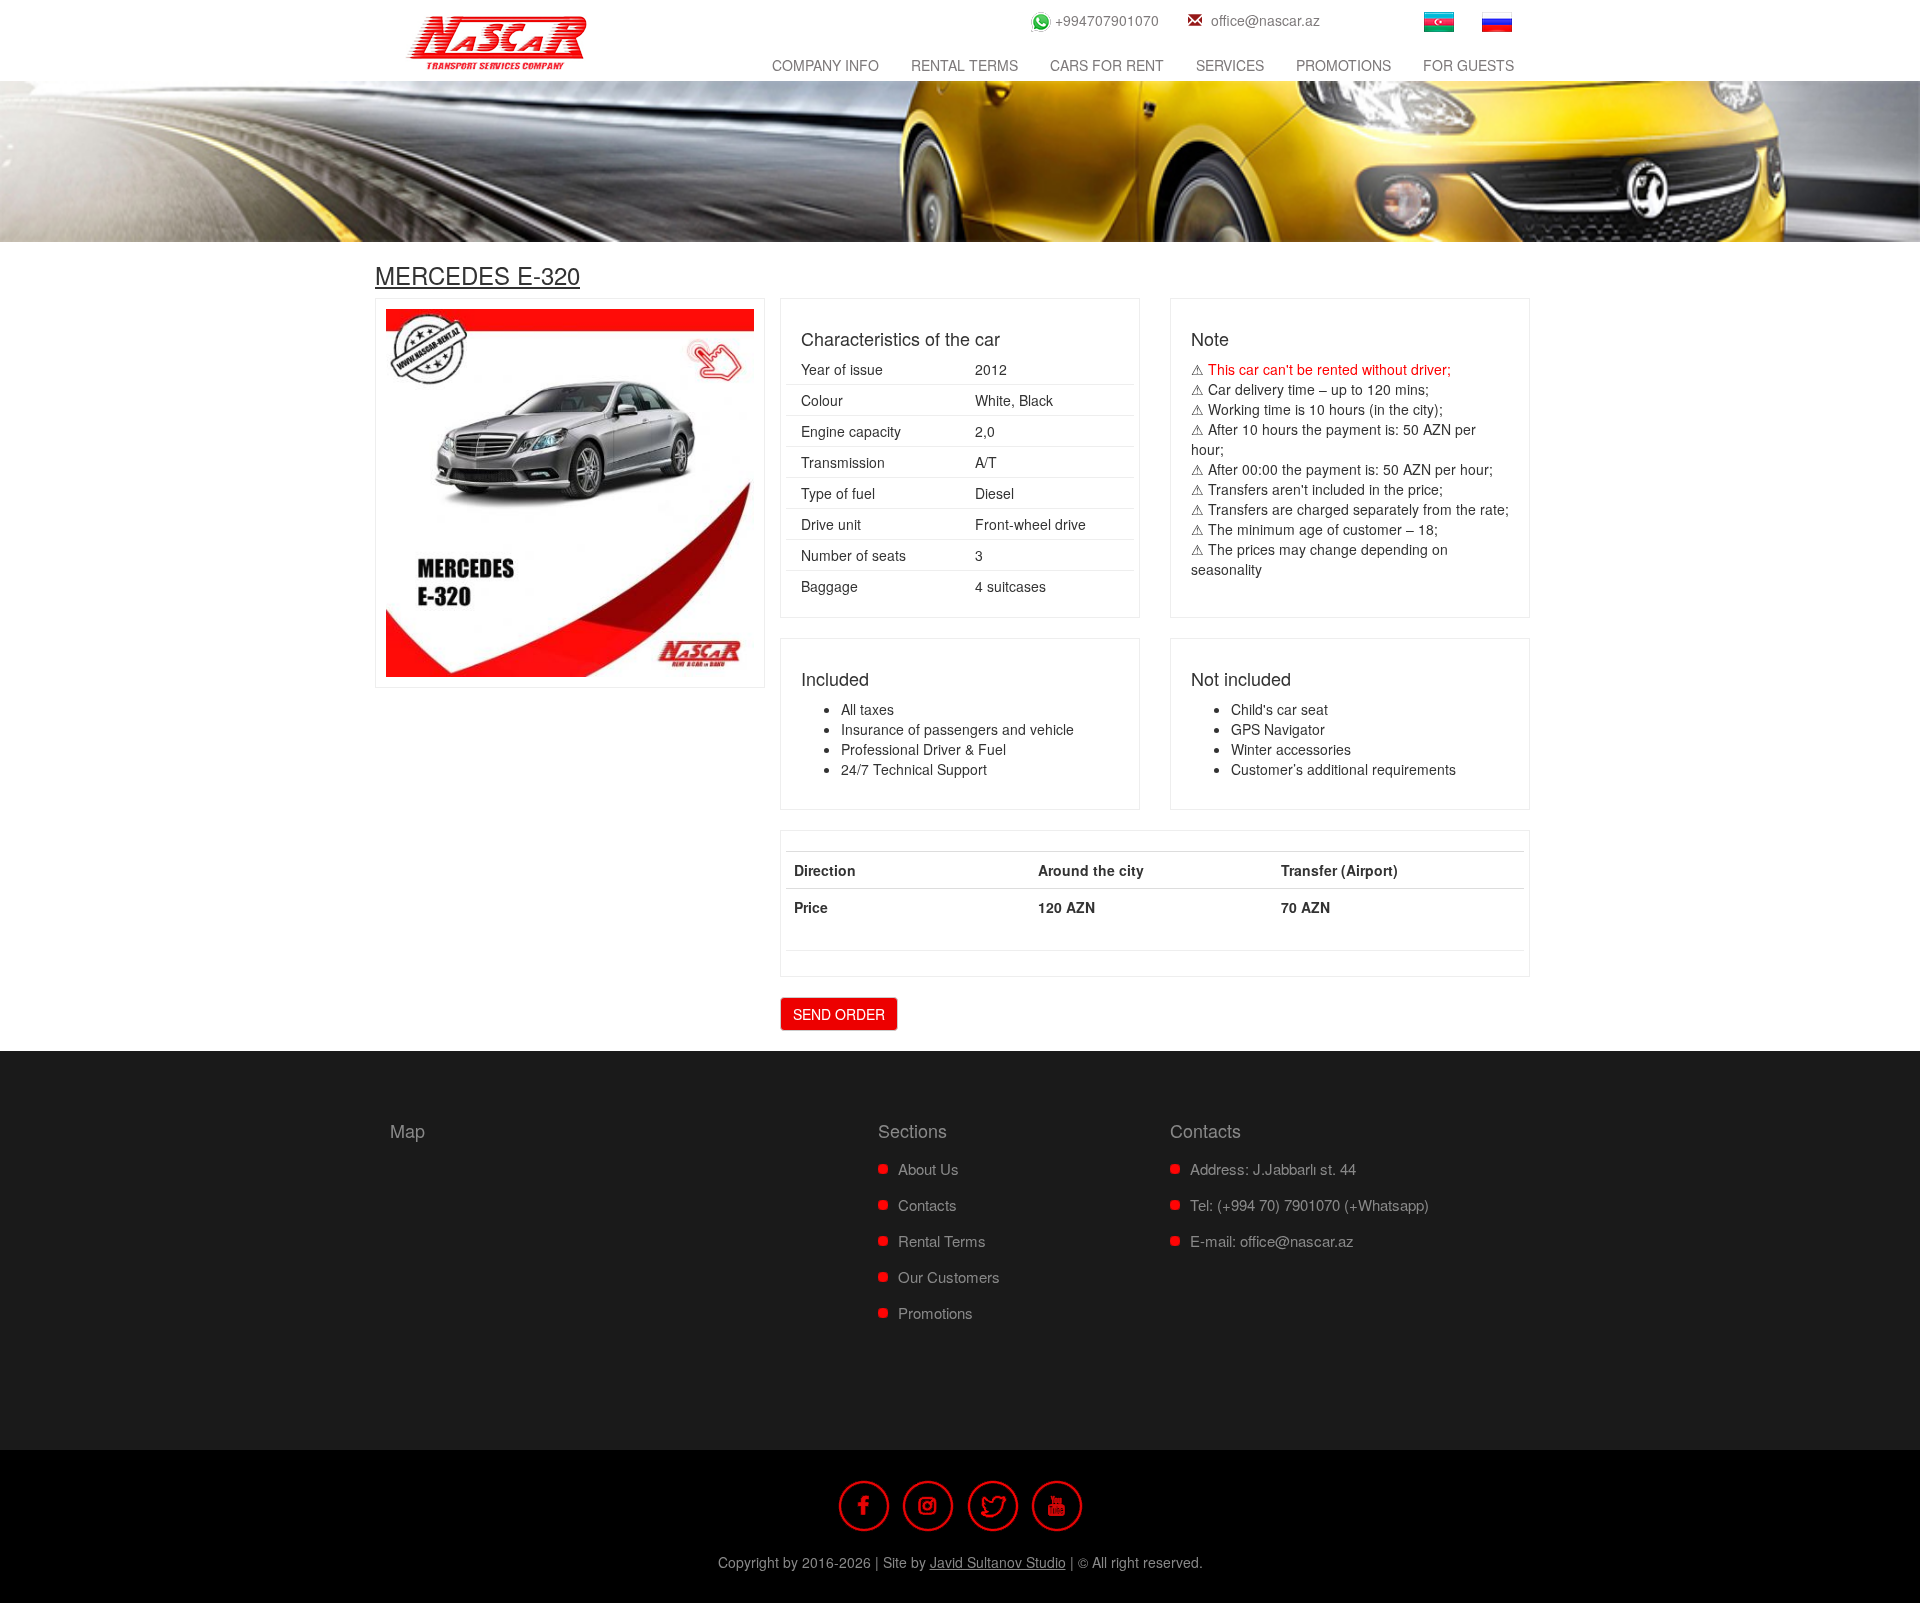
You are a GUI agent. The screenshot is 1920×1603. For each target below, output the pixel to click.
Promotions (1343, 65)
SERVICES (1230, 65)
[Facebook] (864, 1503)
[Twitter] (993, 1503)
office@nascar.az (1265, 20)
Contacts (927, 1204)
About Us (928, 1168)
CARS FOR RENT (1107, 65)
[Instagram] (928, 1503)
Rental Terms (964, 65)
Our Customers (949, 1276)
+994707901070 (1105, 20)
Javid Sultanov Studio (998, 1562)
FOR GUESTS (1468, 65)
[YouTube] (1057, 1503)
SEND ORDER (839, 1014)
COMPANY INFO (825, 65)
